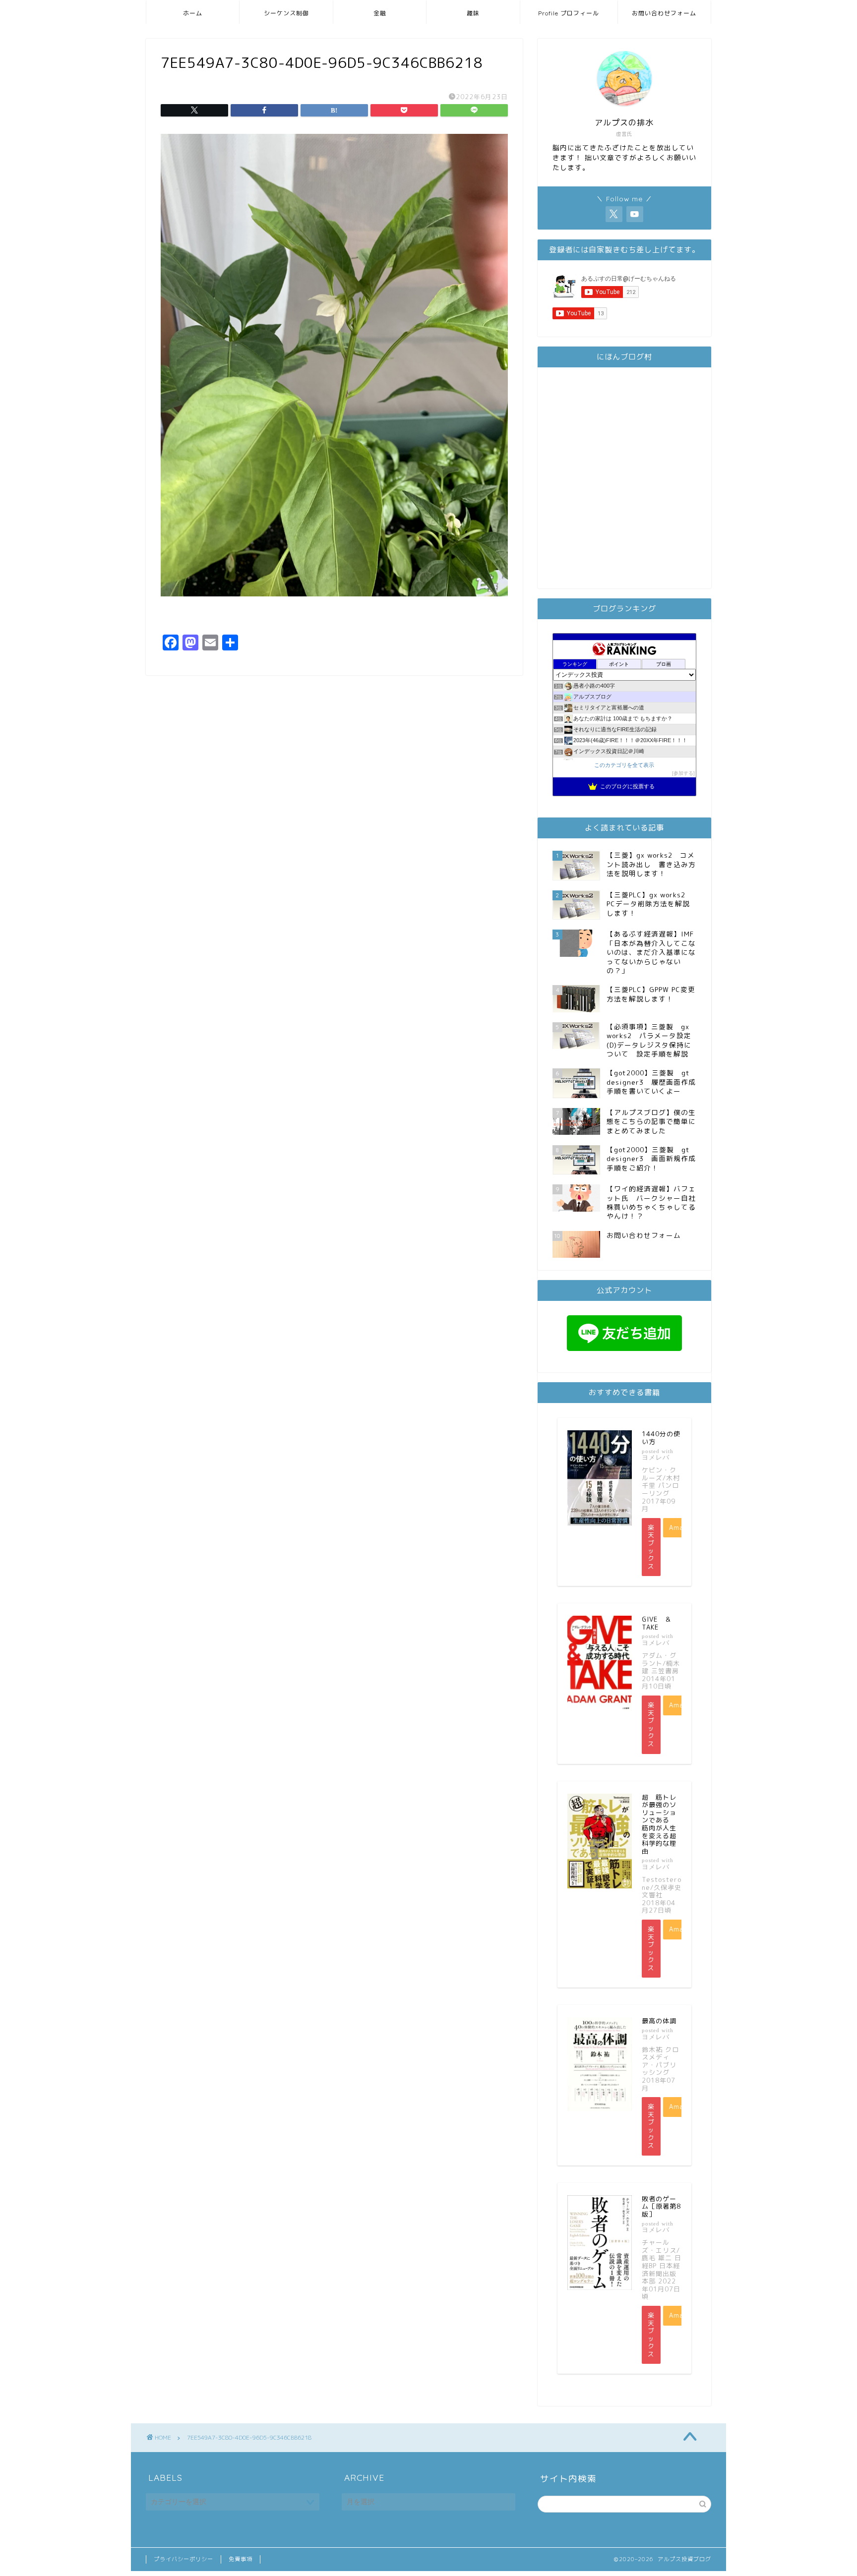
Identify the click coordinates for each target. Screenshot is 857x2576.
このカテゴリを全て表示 (624, 765)
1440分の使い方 (661, 1438)
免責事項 (241, 2559)
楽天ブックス (651, 1547)
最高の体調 (659, 2021)
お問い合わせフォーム (664, 13)
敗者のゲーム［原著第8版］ (661, 2206)
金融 (380, 13)
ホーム (193, 13)
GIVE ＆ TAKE (660, 1623)
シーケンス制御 (286, 13)
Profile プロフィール (569, 13)
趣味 (473, 13)
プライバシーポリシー (184, 2559)
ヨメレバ (656, 1457)
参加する (683, 773)
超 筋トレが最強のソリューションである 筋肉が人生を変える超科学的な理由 (659, 1824)
